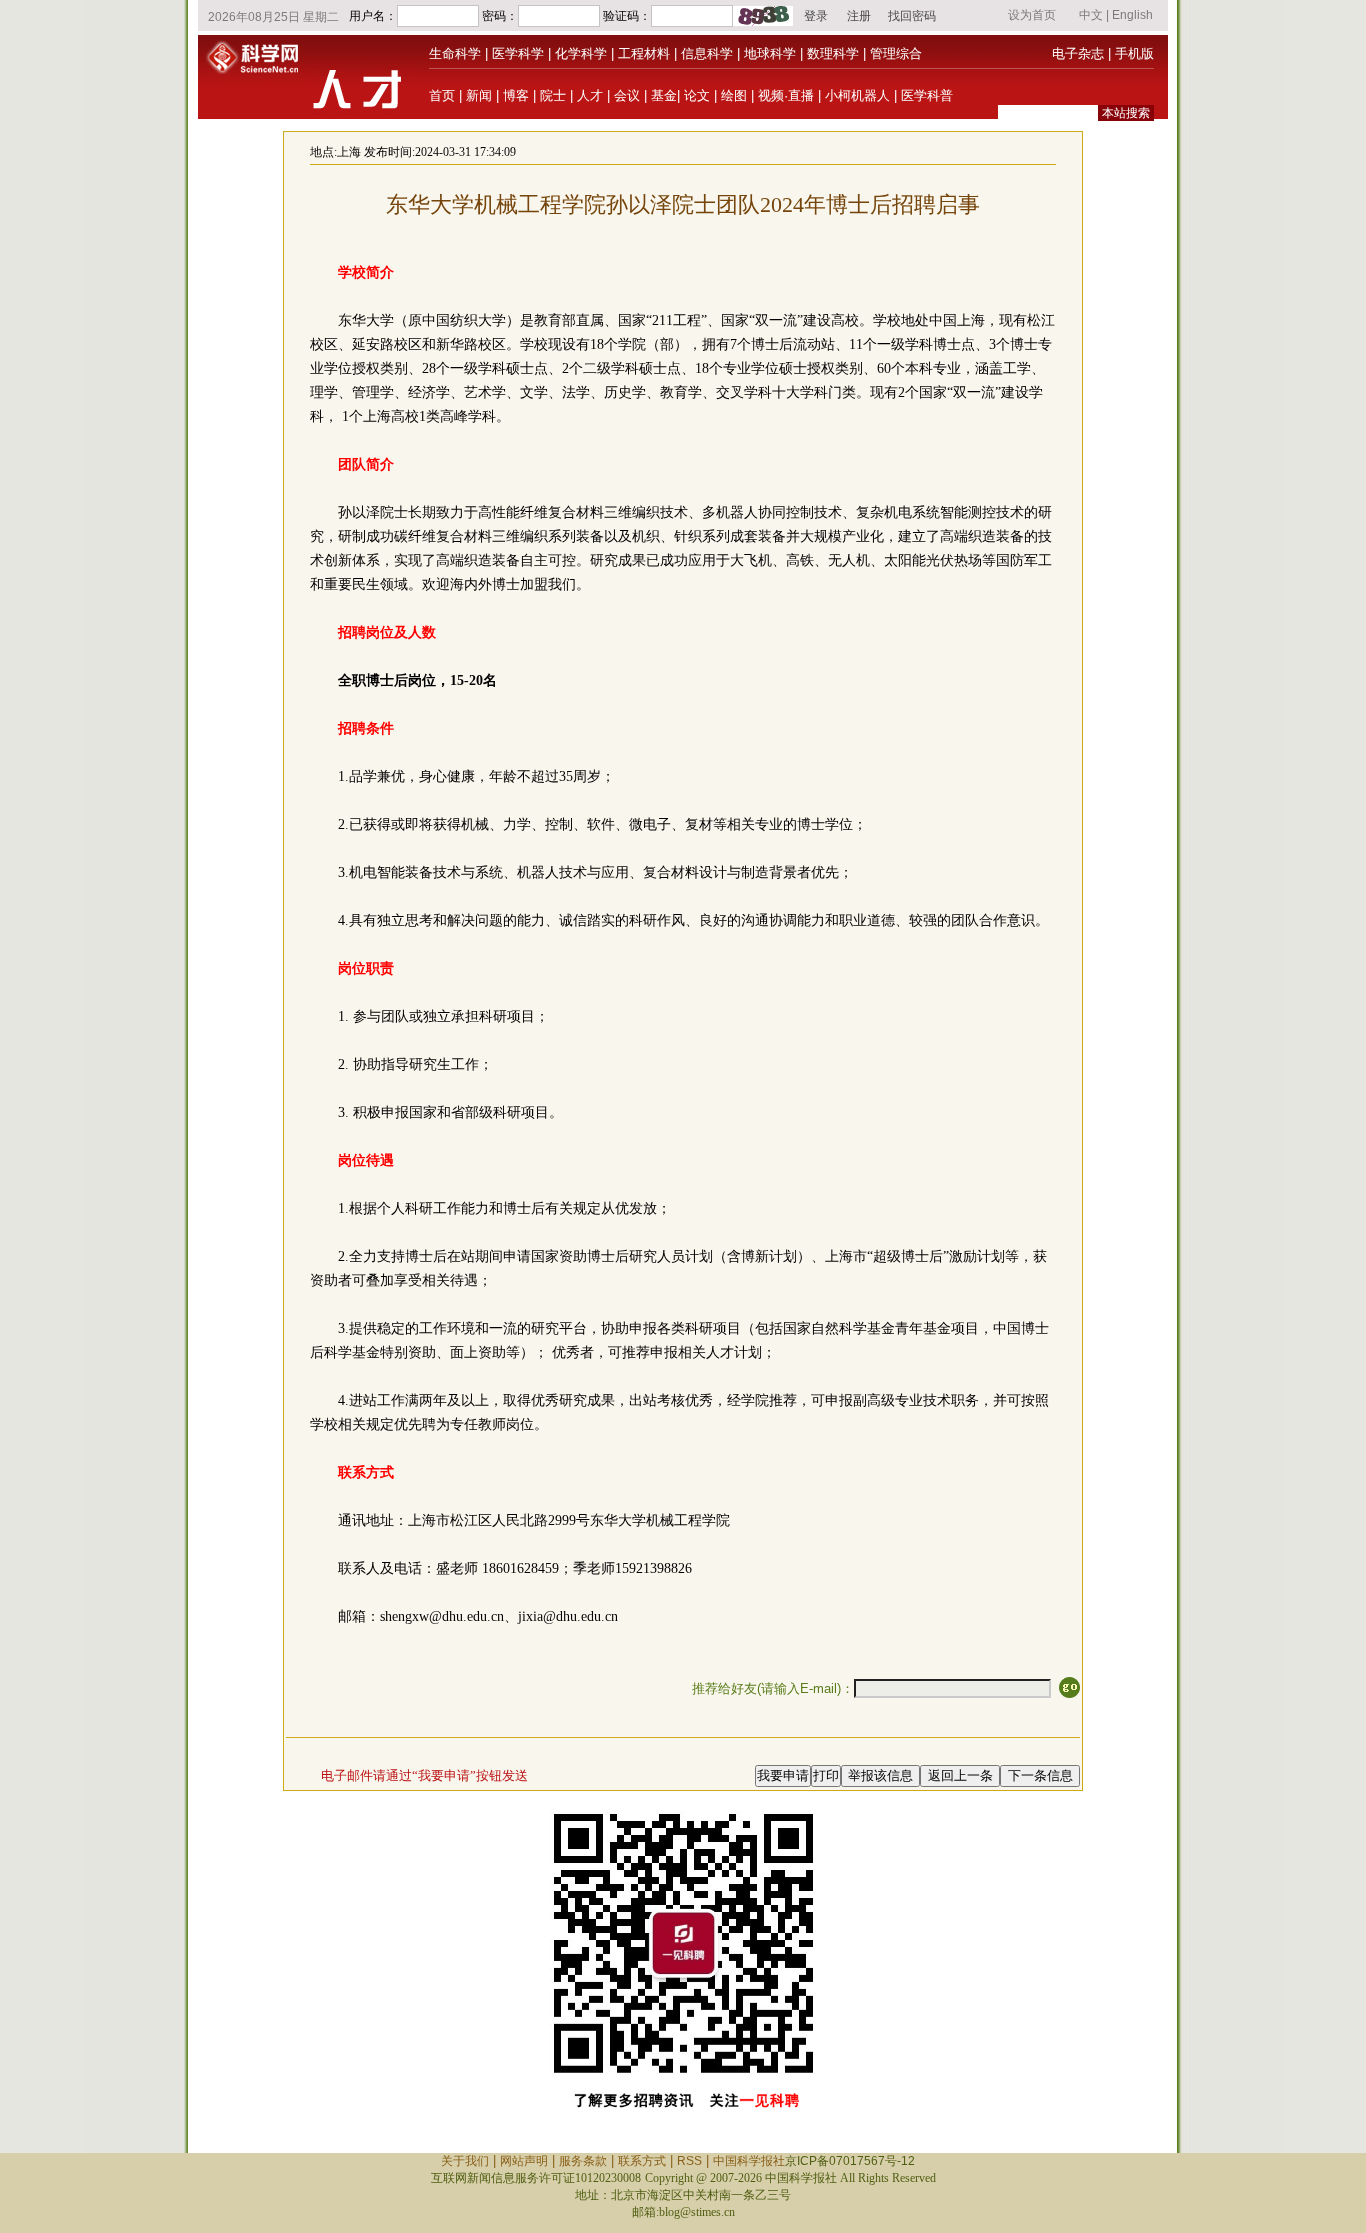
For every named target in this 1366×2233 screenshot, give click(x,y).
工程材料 (644, 53)
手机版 (1134, 53)
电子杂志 (1078, 53)
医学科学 (518, 53)
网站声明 (524, 2161)
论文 (697, 95)
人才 (590, 95)
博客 (516, 95)
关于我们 (465, 2161)
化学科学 (581, 53)
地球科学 (770, 53)
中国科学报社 (749, 2161)
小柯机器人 (857, 95)
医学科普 (927, 95)
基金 (664, 95)
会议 (627, 95)
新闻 (479, 95)
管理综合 (896, 53)
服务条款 (583, 2161)
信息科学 (707, 53)
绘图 (734, 95)
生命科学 (455, 53)
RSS (689, 2161)
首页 (442, 95)
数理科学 (833, 53)
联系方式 (642, 2161)
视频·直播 (786, 95)
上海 (349, 152)
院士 (553, 95)
